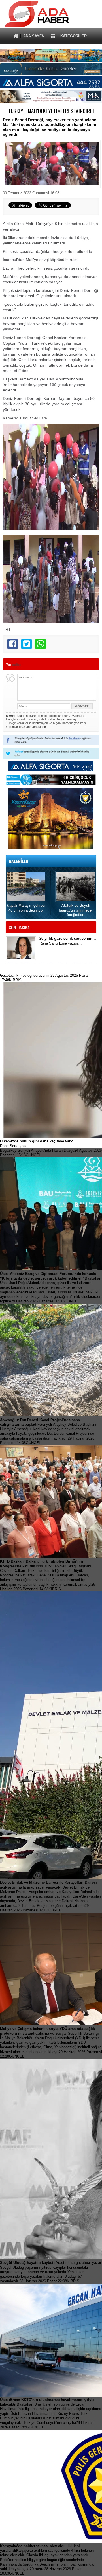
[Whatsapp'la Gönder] (40, 644)
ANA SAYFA (34, 36)
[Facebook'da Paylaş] (13, 644)
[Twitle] (26, 644)
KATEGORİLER (74, 36)
